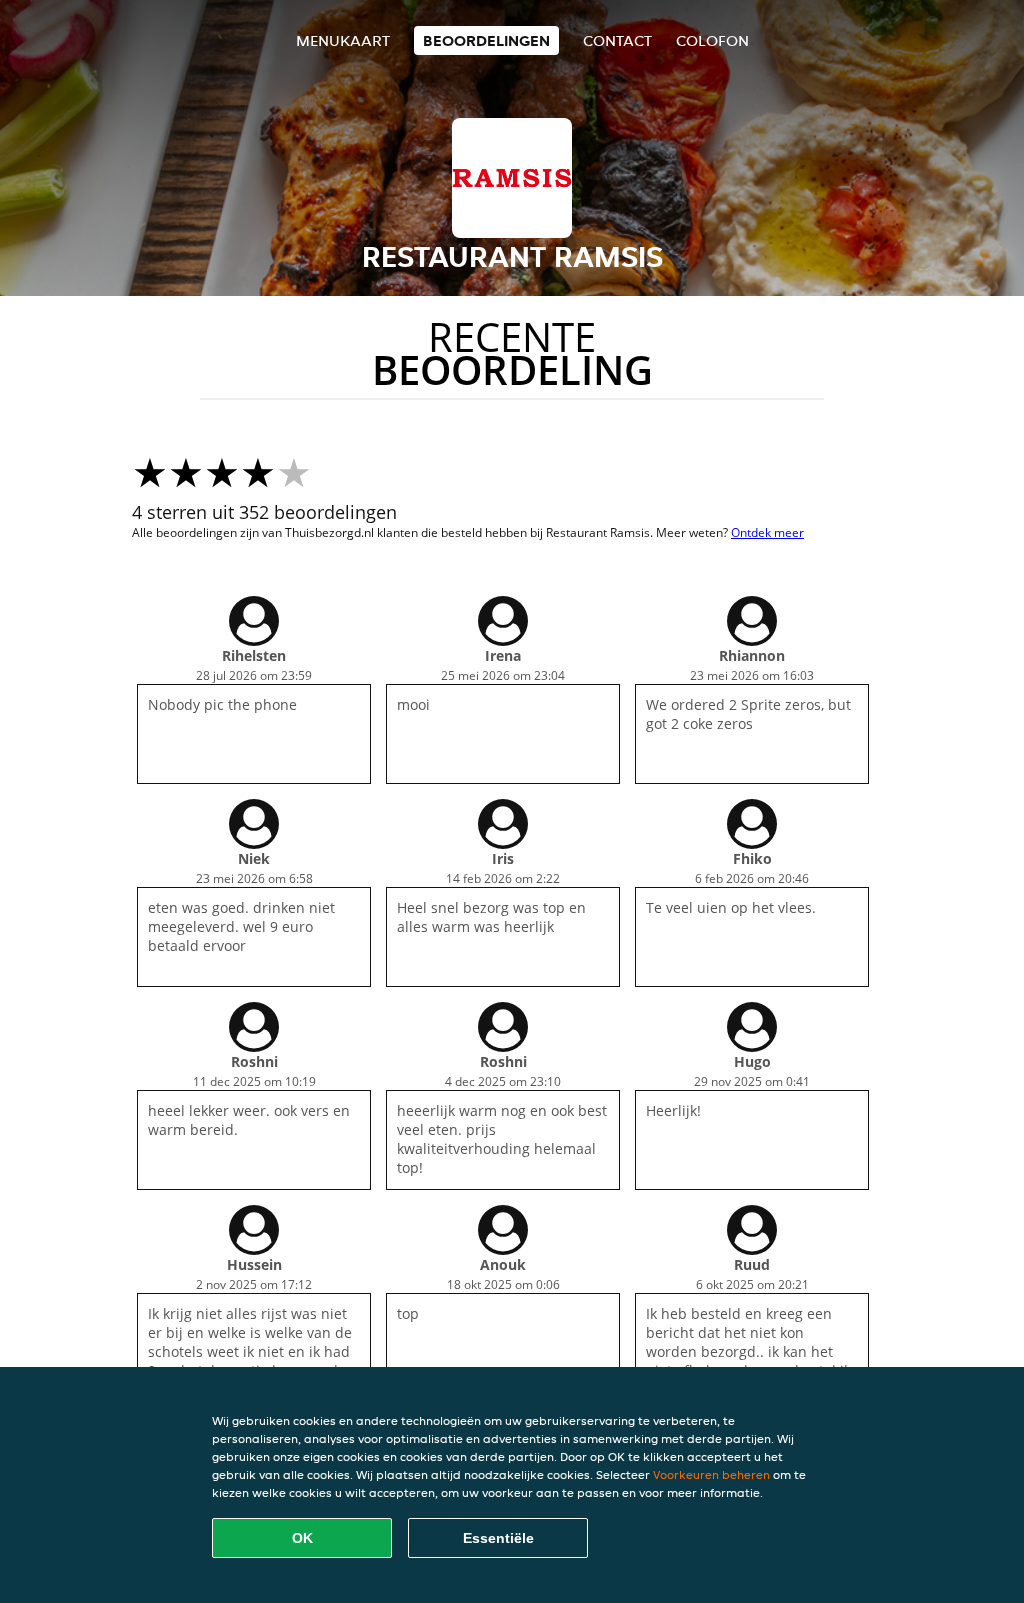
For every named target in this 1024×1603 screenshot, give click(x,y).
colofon (712, 40)
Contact (617, 40)
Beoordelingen (486, 40)
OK (302, 1538)
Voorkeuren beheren (711, 1474)
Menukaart (343, 40)
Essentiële (498, 1538)
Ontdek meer (767, 532)
